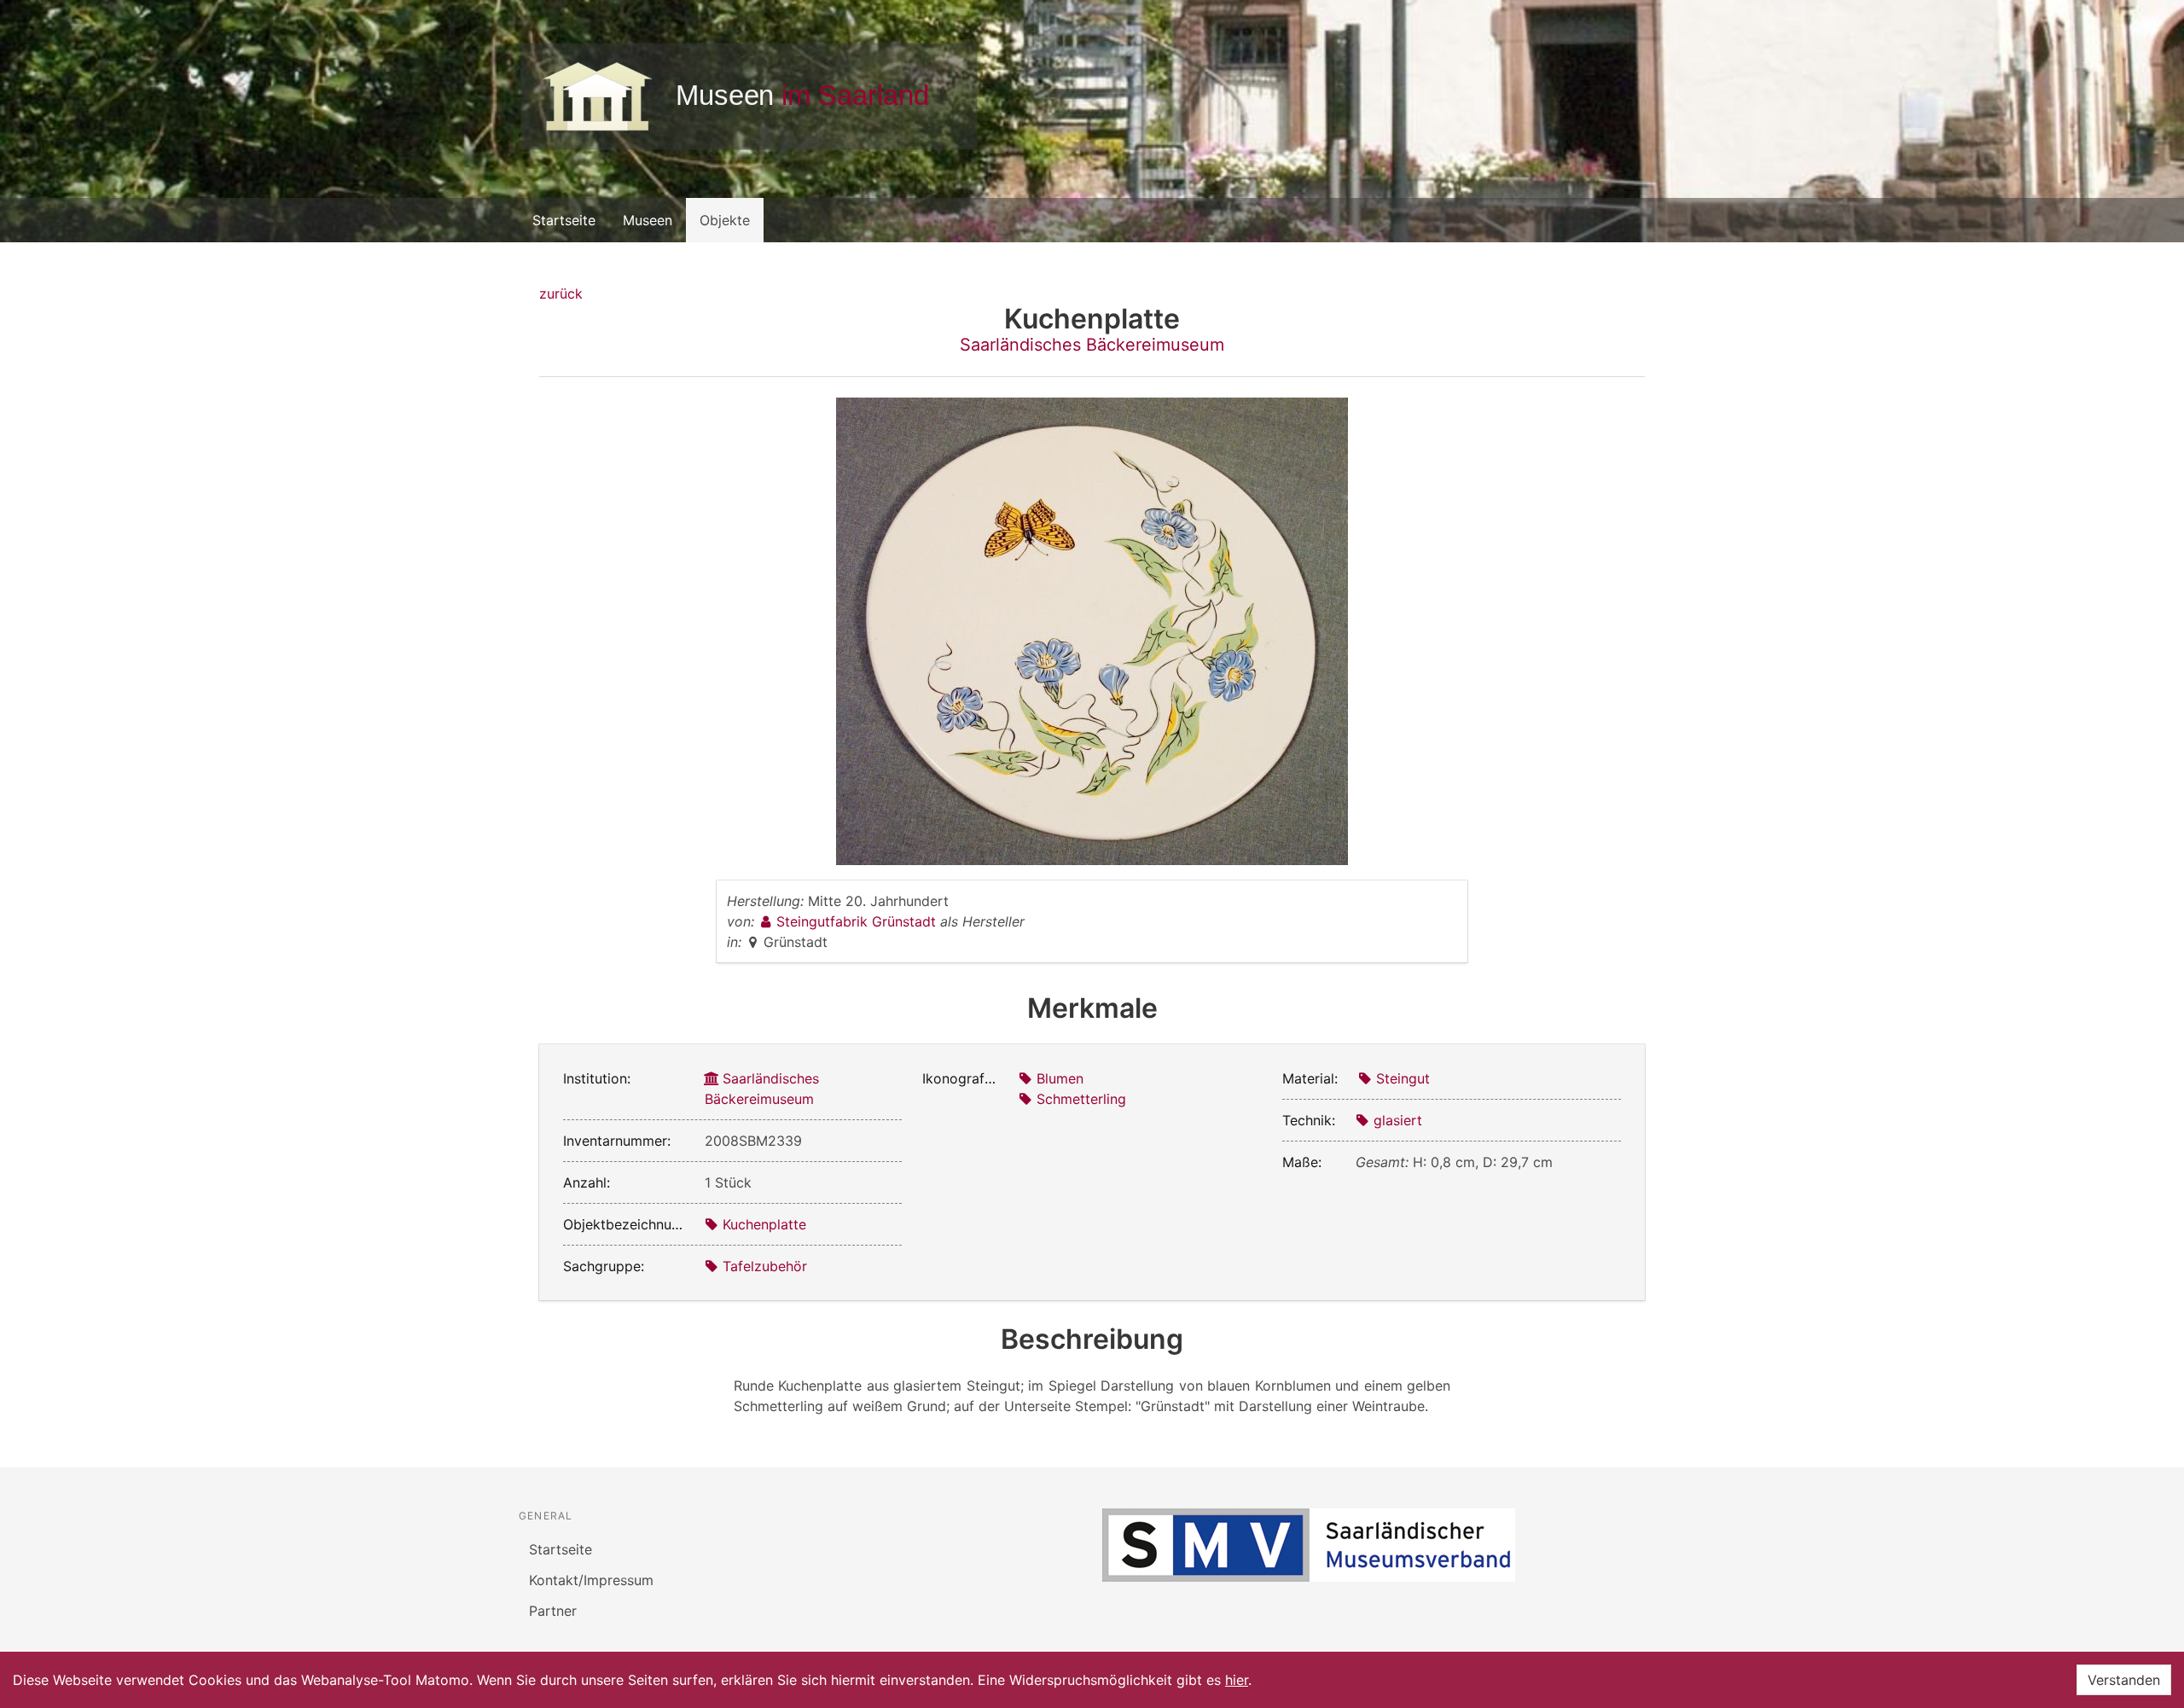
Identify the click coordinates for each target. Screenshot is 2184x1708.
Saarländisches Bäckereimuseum (1092, 345)
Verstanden (2124, 1680)
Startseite (564, 220)
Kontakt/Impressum (591, 1580)
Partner (553, 1611)
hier (1237, 1680)
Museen (648, 220)
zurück (561, 293)
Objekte (725, 220)
